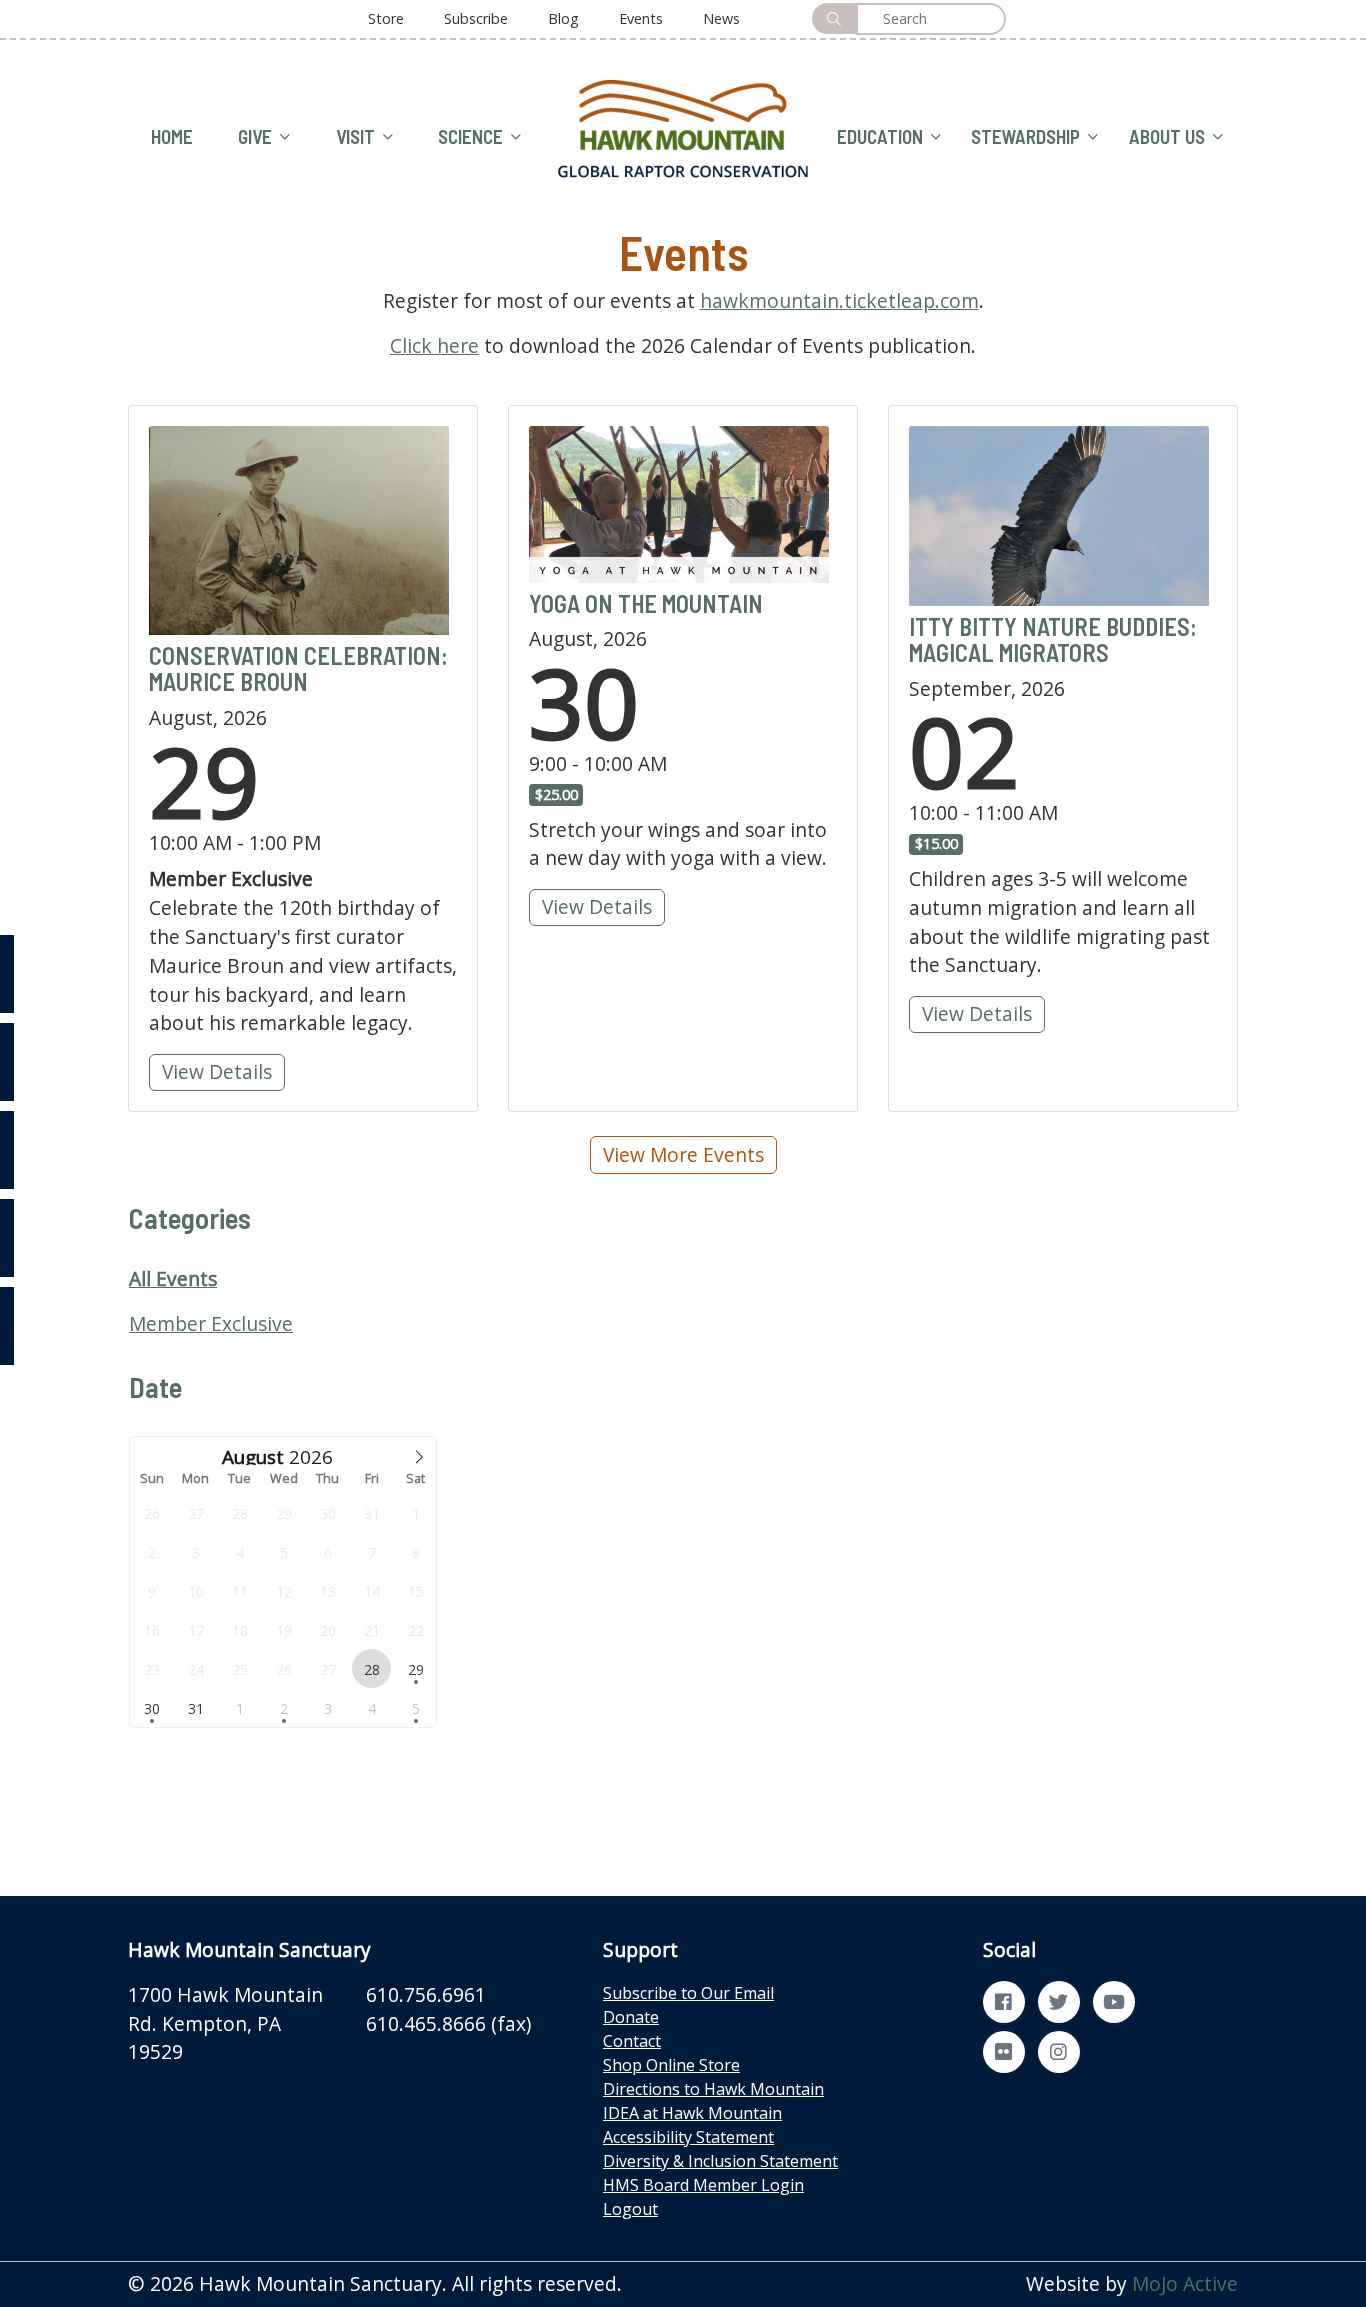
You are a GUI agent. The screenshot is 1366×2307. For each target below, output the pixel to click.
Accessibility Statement (688, 2137)
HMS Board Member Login (703, 2185)
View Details (223, 1071)
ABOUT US (1167, 136)
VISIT (355, 136)
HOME (172, 136)
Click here (434, 345)
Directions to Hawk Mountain (713, 2089)
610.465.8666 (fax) (448, 2023)
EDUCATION (880, 136)
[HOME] (683, 126)
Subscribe (476, 18)
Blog (563, 18)
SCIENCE (470, 136)
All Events (173, 1278)
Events (641, 18)
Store (386, 18)
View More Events (683, 1154)
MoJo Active (1185, 2283)
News (721, 18)
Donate (631, 2017)
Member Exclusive (211, 1323)
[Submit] (834, 18)
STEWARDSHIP (1025, 136)
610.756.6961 (426, 1994)
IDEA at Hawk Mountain (692, 2113)
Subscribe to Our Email (688, 1993)
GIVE (255, 136)
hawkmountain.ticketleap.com (839, 300)
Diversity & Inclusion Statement (720, 2161)
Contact (632, 2041)
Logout (630, 2209)
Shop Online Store (671, 2065)
